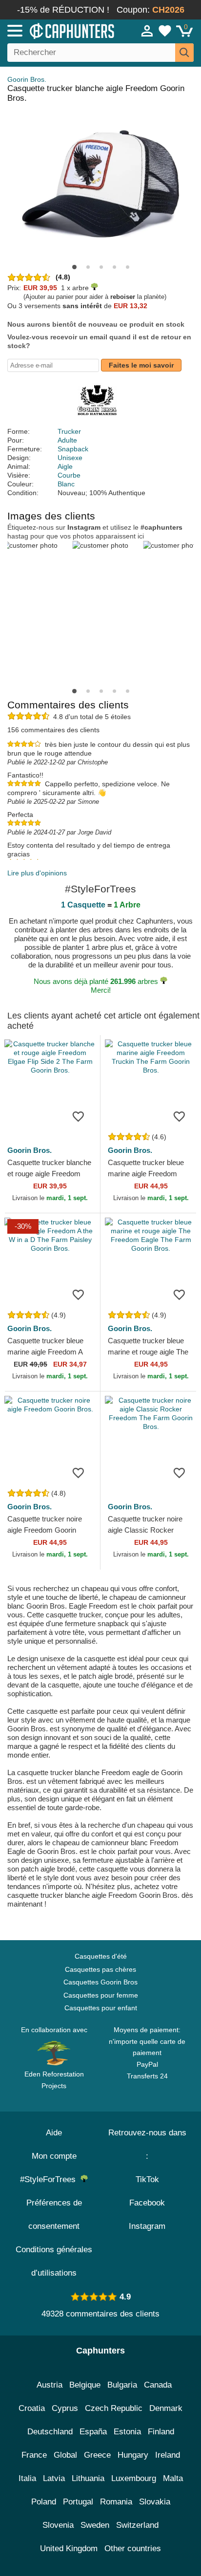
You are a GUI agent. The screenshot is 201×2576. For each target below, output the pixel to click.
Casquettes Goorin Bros (100, 1982)
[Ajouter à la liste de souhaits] (78, 1116)
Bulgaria (122, 2385)
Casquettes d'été (101, 1956)
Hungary (133, 2455)
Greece (97, 2455)
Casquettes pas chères (100, 1969)
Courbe (69, 475)
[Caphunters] (59, 30)
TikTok (147, 2179)
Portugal (78, 2502)
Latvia (54, 2478)
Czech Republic (114, 2408)
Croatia (32, 2408)
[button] (74, 267)
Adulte (67, 440)
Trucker (69, 431)
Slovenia (58, 2525)
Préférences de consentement (54, 2215)
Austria (50, 2385)
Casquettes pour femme (101, 1995)
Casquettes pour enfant (101, 2008)
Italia (27, 2478)
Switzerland (137, 2525)
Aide (54, 2133)
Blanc (66, 484)
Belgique (85, 2385)
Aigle (65, 466)
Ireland (168, 2455)
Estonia (127, 2432)
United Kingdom (69, 2548)
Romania (116, 2502)
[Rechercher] (184, 53)
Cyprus (65, 2408)
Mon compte (54, 2156)
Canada (158, 2385)
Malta (173, 2478)
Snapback (73, 449)
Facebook (147, 2203)
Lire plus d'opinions (37, 873)
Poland (44, 2502)
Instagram (147, 2226)
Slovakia (155, 2502)
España (93, 2432)
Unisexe (70, 458)
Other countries (133, 2548)
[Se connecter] (147, 31)
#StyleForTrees (50, 2179)
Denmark (166, 2408)
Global (65, 2455)
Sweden (95, 2525)
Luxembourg (134, 2478)
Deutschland (50, 2432)
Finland (161, 2432)
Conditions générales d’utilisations (54, 2261)
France (34, 2455)
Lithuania (88, 2478)
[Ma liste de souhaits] (165, 31)
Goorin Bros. (27, 79)
